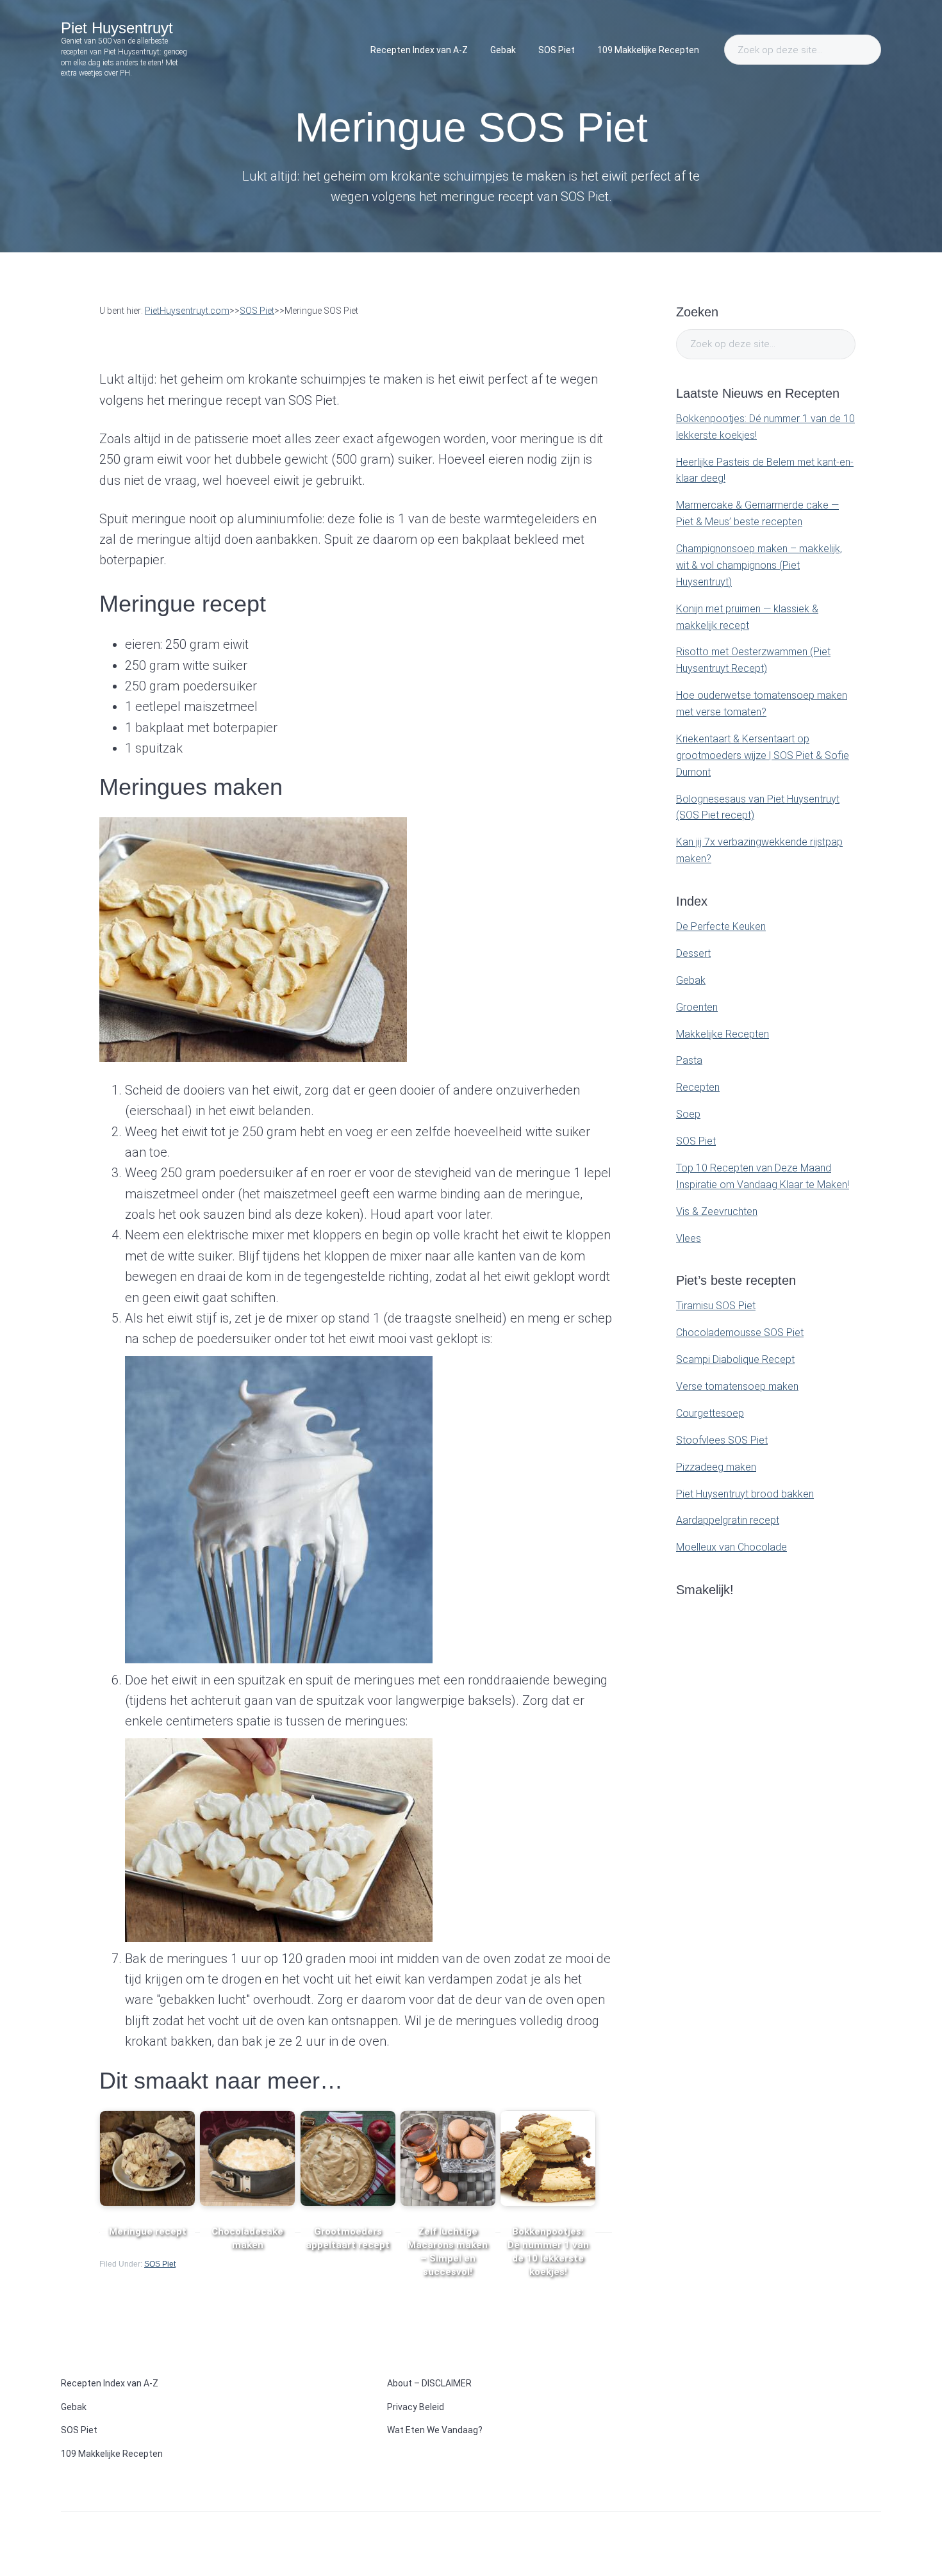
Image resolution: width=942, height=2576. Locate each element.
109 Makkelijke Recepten (112, 2454)
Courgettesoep (710, 1413)
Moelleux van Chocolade (731, 1547)
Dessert (693, 953)
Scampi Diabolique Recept (735, 1359)
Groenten (697, 1007)
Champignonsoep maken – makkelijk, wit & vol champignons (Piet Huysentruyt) (759, 565)
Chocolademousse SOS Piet (740, 1333)
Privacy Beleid (416, 2407)
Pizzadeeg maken (716, 1467)
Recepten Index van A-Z (110, 2383)
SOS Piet (160, 2264)
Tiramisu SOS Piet (716, 1306)
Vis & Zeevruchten (717, 1211)
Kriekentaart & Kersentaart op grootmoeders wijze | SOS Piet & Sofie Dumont (763, 755)
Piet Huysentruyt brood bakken (745, 1494)
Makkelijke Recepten (723, 1034)
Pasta (689, 1060)
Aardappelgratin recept (728, 1520)
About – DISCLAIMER (429, 2383)
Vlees (689, 1238)
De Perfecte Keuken (721, 926)
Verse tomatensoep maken (737, 1386)
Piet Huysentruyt (117, 28)
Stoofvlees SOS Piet (722, 1440)
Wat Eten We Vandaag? (435, 2430)
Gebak (691, 980)
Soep (688, 1114)
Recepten (698, 1087)
